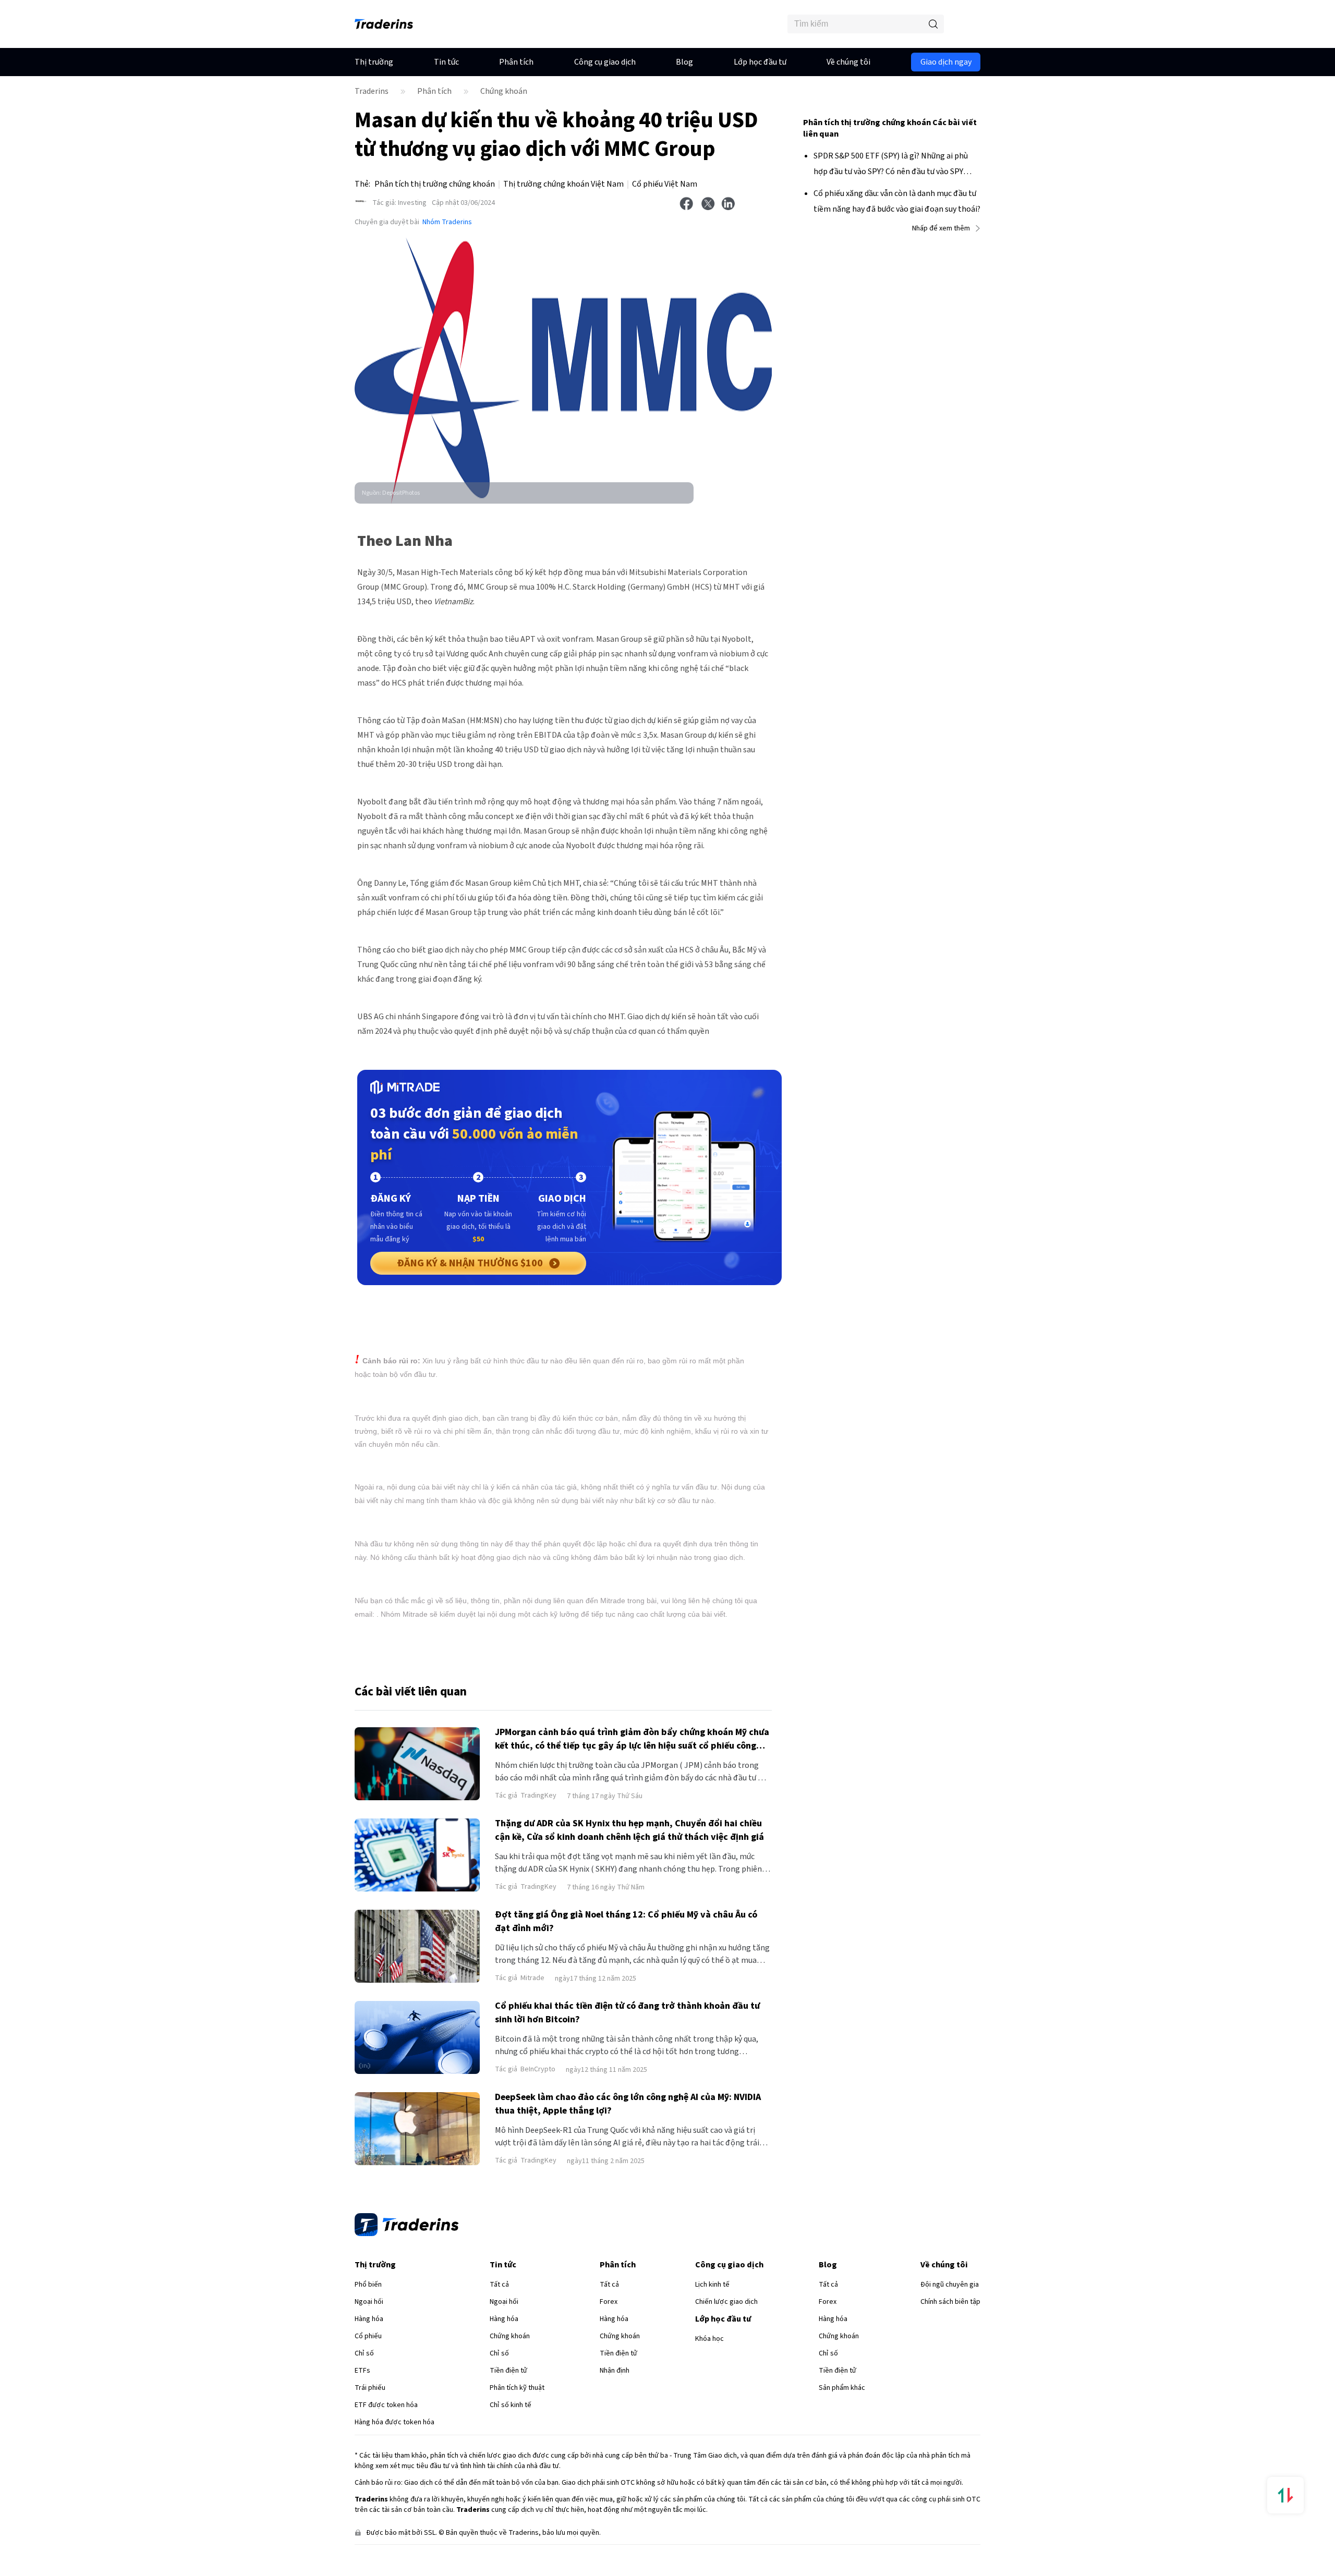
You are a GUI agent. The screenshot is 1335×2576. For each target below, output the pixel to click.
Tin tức (446, 62)
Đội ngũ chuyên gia (950, 2285)
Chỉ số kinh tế (511, 2405)
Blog (684, 62)
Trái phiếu (370, 2388)
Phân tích (516, 62)
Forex (609, 2302)
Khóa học (709, 2339)
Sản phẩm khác (842, 2388)
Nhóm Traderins (447, 222)
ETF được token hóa (386, 2405)
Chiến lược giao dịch (726, 2302)
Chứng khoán (504, 91)
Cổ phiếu (368, 2336)
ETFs (362, 2371)
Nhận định (615, 2371)
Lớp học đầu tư (760, 62)
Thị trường (374, 62)
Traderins (372, 91)
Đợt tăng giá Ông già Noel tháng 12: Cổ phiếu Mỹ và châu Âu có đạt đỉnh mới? (626, 1921)
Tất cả (499, 2285)
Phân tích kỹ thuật (517, 2388)
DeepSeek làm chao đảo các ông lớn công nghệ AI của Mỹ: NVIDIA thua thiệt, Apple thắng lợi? (628, 2104)
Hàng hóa (369, 2319)
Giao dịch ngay (946, 62)
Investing (399, 203)
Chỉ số (364, 2353)
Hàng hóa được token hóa (395, 2422)
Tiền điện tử (508, 2371)
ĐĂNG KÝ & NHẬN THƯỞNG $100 (470, 1263)
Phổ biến (368, 2285)
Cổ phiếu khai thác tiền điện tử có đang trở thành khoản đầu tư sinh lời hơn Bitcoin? (627, 2013)
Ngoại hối (369, 2302)
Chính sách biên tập (950, 2302)
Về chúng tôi (848, 62)
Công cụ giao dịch (605, 62)
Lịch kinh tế (712, 2285)
